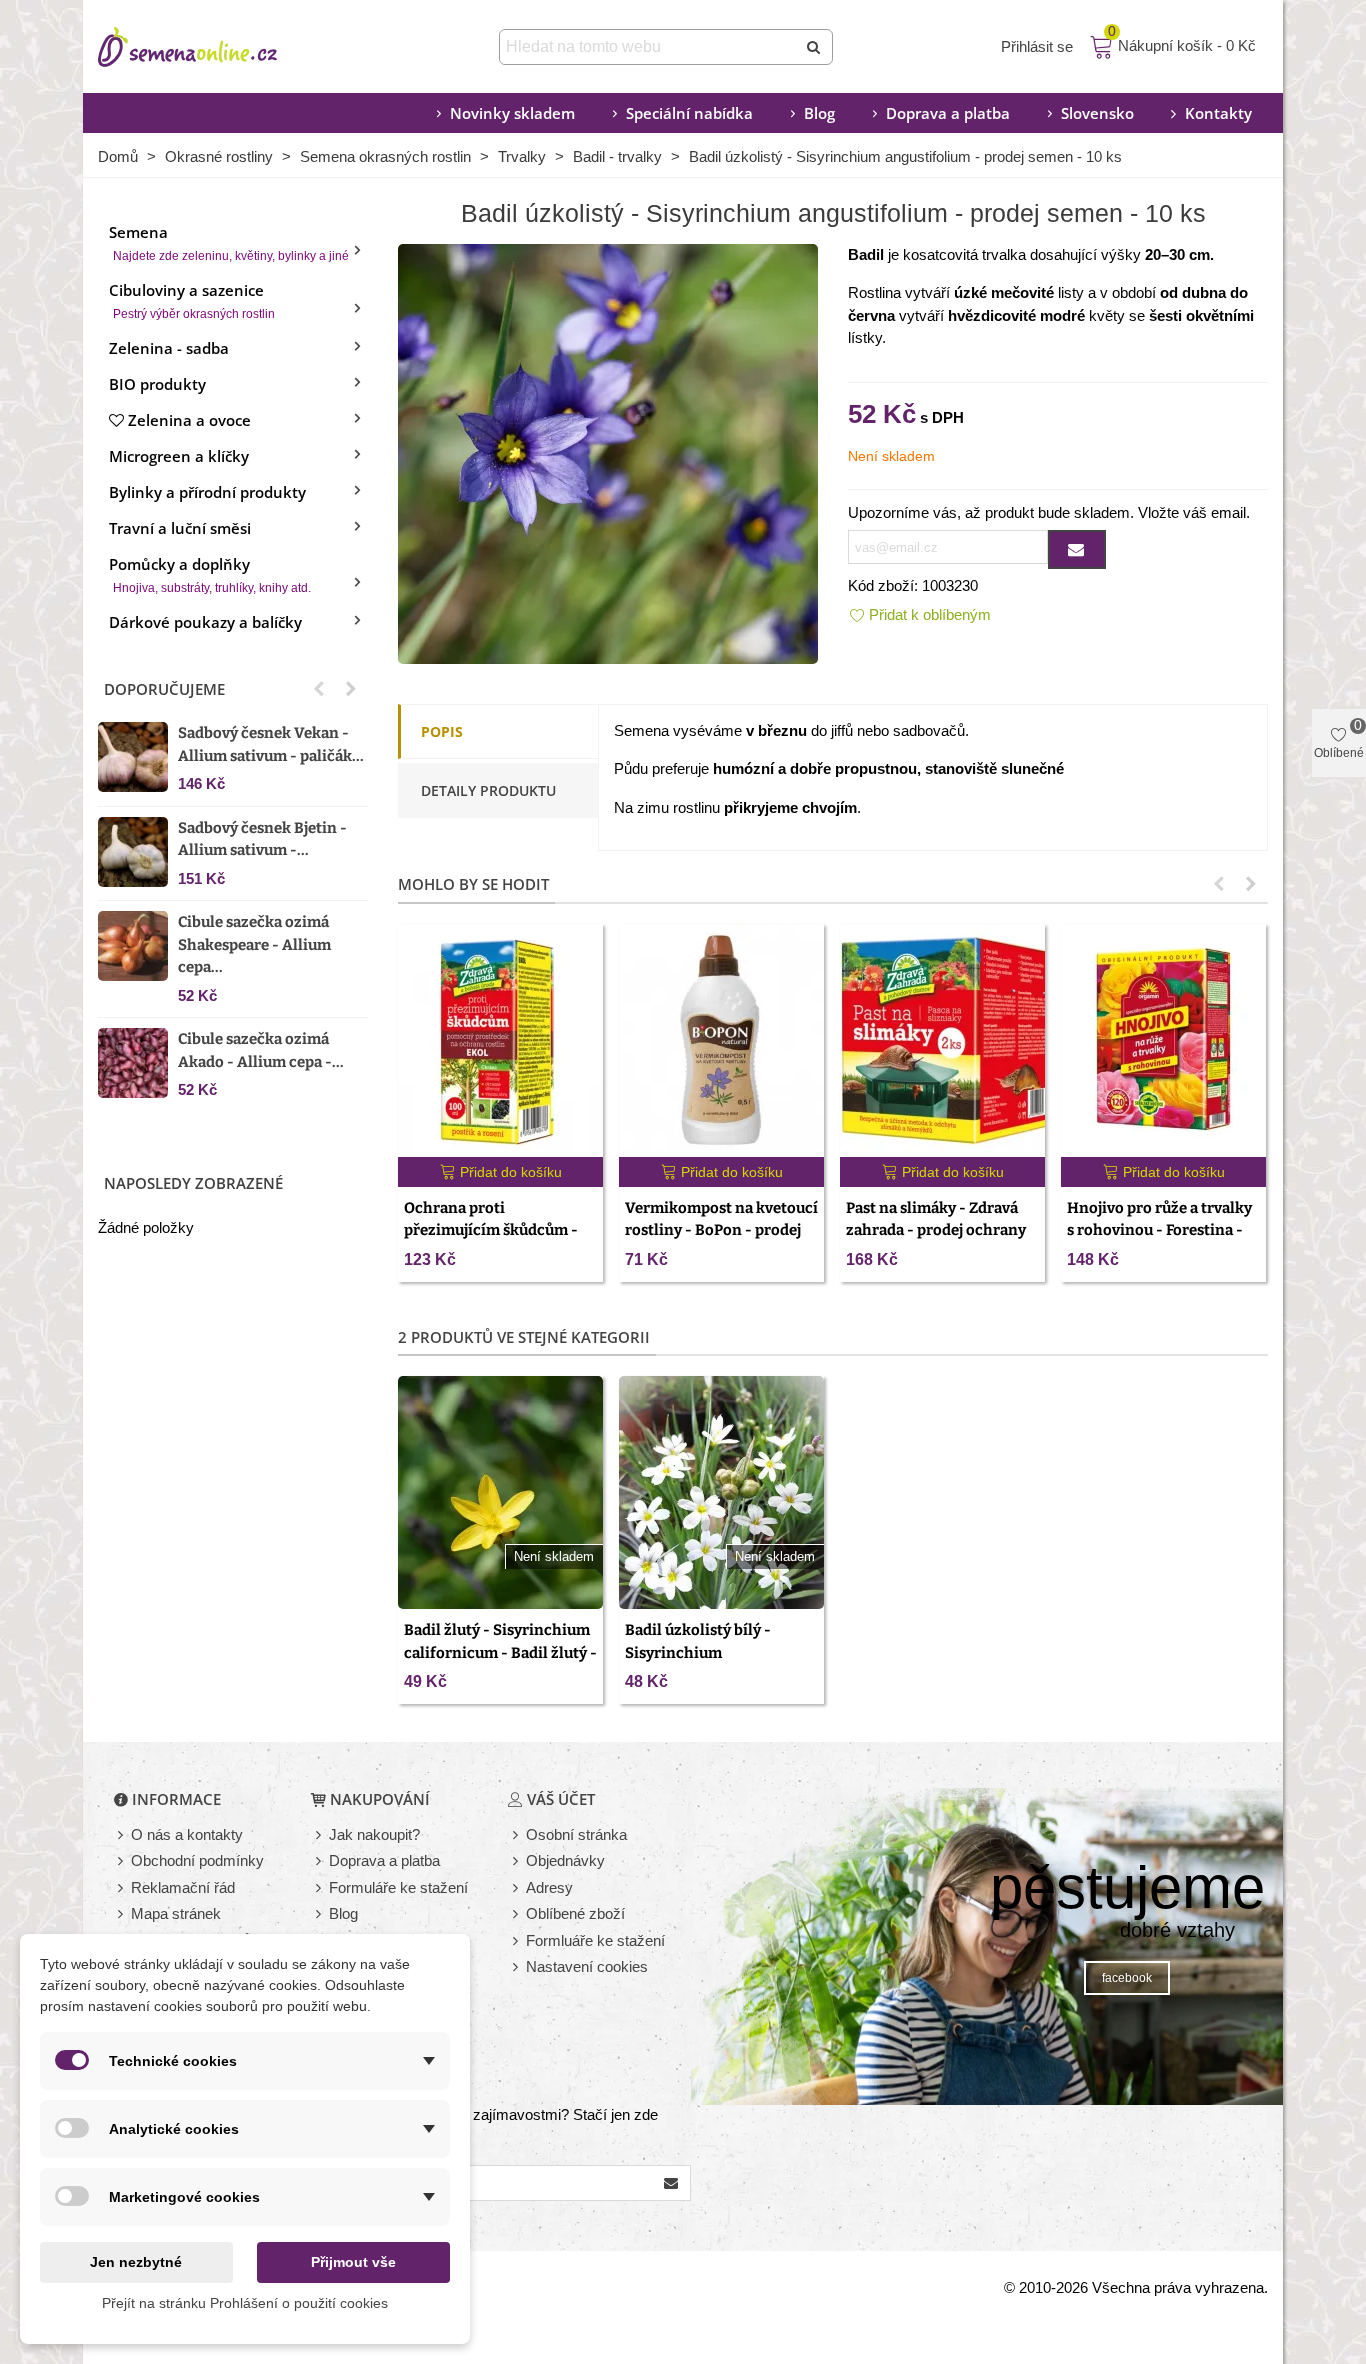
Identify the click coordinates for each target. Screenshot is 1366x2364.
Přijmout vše (353, 2262)
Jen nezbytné (136, 2262)
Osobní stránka (576, 1834)
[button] (319, 689)
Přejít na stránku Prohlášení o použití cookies (245, 2303)
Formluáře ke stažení (595, 1940)
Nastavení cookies (587, 1966)
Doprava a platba (948, 113)
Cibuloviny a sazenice (192, 300)
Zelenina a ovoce (189, 420)
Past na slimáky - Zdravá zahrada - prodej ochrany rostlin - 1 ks (936, 1230)
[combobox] (649, 47)
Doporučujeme (164, 689)
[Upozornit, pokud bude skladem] (1077, 549)
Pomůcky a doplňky (210, 574)
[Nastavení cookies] (517, 1967)
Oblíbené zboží (575, 1913)
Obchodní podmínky (197, 1860)
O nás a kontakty (187, 1834)
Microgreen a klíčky (179, 456)
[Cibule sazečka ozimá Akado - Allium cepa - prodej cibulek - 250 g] (133, 1063)
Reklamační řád (183, 1887)
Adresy (549, 1887)
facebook (1127, 1978)
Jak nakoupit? (374, 1834)
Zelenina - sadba (169, 348)
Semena (229, 242)
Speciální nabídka (689, 113)
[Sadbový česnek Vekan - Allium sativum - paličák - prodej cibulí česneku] (133, 757)
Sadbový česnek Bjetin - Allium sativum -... (262, 839)
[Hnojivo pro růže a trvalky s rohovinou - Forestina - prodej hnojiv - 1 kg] (1163, 1040)
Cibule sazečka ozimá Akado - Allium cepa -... (261, 1050)
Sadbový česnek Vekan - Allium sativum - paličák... (271, 744)
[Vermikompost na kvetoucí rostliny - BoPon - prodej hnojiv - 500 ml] (721, 1040)
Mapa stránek (176, 1913)
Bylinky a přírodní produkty (207, 492)
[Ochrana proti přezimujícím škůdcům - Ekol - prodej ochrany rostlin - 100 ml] (500, 1040)
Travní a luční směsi (180, 528)
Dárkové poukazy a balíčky (205, 622)
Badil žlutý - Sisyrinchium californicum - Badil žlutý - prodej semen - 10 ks (500, 1652)
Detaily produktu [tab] (488, 790)
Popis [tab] (442, 731)
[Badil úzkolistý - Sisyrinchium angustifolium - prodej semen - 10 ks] (608, 451)
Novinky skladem (512, 113)
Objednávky (565, 1860)
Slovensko (1097, 113)
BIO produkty (157, 384)
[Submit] (815, 47)
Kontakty (1218, 113)
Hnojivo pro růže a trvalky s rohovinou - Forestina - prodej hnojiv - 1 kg (1159, 1230)
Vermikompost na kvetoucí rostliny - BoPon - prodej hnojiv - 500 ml (721, 1230)
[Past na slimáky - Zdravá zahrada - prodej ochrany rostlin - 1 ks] (942, 1040)
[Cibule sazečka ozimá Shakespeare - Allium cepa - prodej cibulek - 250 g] (133, 946)
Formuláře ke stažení (398, 1887)
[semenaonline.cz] (218, 47)
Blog (819, 113)
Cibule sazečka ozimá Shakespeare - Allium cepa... (254, 944)
